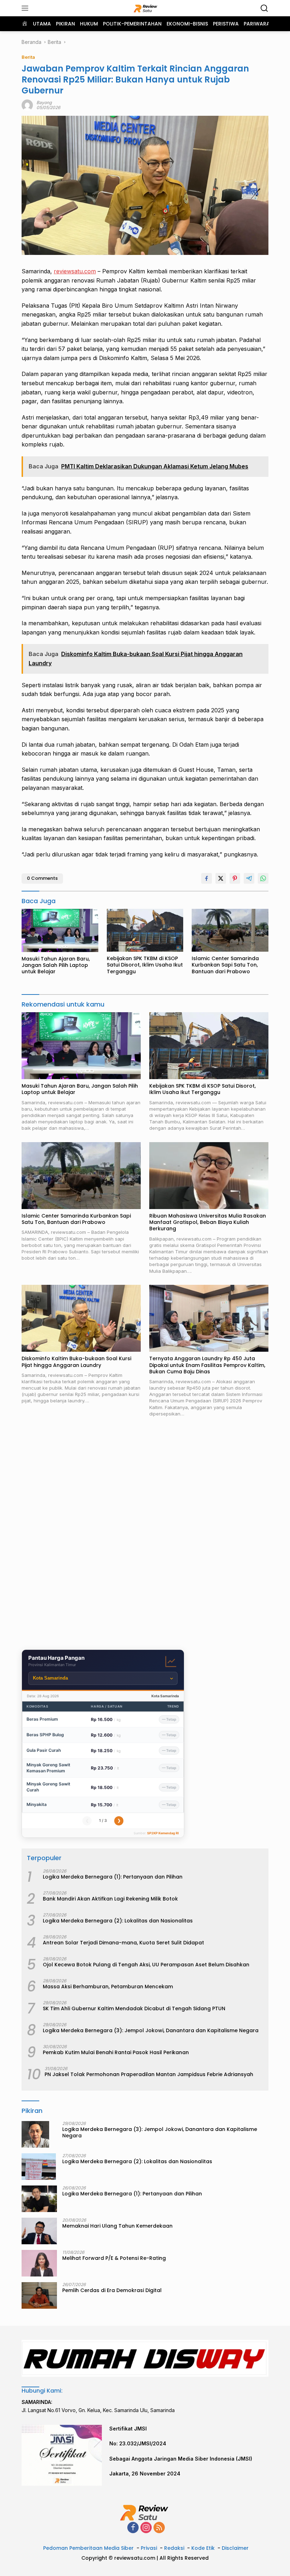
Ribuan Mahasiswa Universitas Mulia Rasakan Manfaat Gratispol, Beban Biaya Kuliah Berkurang (208, 1222)
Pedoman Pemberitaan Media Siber (88, 2548)
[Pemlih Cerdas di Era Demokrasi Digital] (39, 2295)
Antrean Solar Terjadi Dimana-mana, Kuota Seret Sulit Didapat (123, 1943)
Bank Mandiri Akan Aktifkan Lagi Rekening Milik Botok (110, 1899)
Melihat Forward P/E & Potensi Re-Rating (114, 2258)
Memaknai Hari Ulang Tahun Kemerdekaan (117, 2226)
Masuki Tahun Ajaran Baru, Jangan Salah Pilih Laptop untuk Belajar (56, 965)
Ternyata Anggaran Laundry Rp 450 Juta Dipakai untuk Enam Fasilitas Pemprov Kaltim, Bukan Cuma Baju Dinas (207, 1365)
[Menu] (26, 8)
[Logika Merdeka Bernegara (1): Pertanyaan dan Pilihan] (39, 2199)
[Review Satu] (145, 8)
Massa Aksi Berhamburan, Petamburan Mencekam (108, 1987)
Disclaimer (235, 2548)
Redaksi (174, 2548)
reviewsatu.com (75, 271)
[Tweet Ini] (221, 878)
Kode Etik (203, 2548)
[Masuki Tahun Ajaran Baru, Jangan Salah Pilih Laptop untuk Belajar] (60, 930)
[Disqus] (145, 1534)
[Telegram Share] (249, 878)
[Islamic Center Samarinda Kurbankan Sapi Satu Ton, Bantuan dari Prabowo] (230, 930)
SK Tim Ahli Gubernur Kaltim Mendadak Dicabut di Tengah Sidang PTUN (134, 2008)
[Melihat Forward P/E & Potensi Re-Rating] (39, 2263)
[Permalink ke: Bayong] (27, 105)
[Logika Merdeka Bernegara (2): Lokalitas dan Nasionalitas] (39, 2167)
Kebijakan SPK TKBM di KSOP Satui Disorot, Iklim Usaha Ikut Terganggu (145, 965)
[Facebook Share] (207, 878)
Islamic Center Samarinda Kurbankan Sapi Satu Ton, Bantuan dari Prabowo (225, 965)
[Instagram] (146, 2528)
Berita (28, 57)
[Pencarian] (264, 8)
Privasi (149, 2548)
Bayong (44, 102)
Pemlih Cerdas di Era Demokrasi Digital (112, 2290)
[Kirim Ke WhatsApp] (263, 878)
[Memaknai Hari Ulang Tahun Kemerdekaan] (39, 2231)
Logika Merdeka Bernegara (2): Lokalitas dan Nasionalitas (118, 1921)
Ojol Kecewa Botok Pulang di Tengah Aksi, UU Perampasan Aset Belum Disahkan (146, 1965)
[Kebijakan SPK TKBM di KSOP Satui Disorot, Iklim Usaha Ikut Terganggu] (145, 930)
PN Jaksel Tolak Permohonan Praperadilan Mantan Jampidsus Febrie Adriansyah (149, 2074)
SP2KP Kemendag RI (163, 1833)
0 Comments (42, 878)
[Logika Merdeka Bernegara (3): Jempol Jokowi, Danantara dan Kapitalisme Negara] (35, 2134)
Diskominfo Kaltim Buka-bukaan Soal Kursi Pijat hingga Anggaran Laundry (76, 1362)
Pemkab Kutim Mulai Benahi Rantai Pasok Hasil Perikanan (116, 2052)
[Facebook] (133, 2528)
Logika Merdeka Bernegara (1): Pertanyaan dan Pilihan (113, 1877)
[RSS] (159, 2528)
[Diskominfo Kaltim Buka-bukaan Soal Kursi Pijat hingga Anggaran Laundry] (81, 1318)
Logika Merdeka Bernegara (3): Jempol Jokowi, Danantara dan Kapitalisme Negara (151, 2030)
